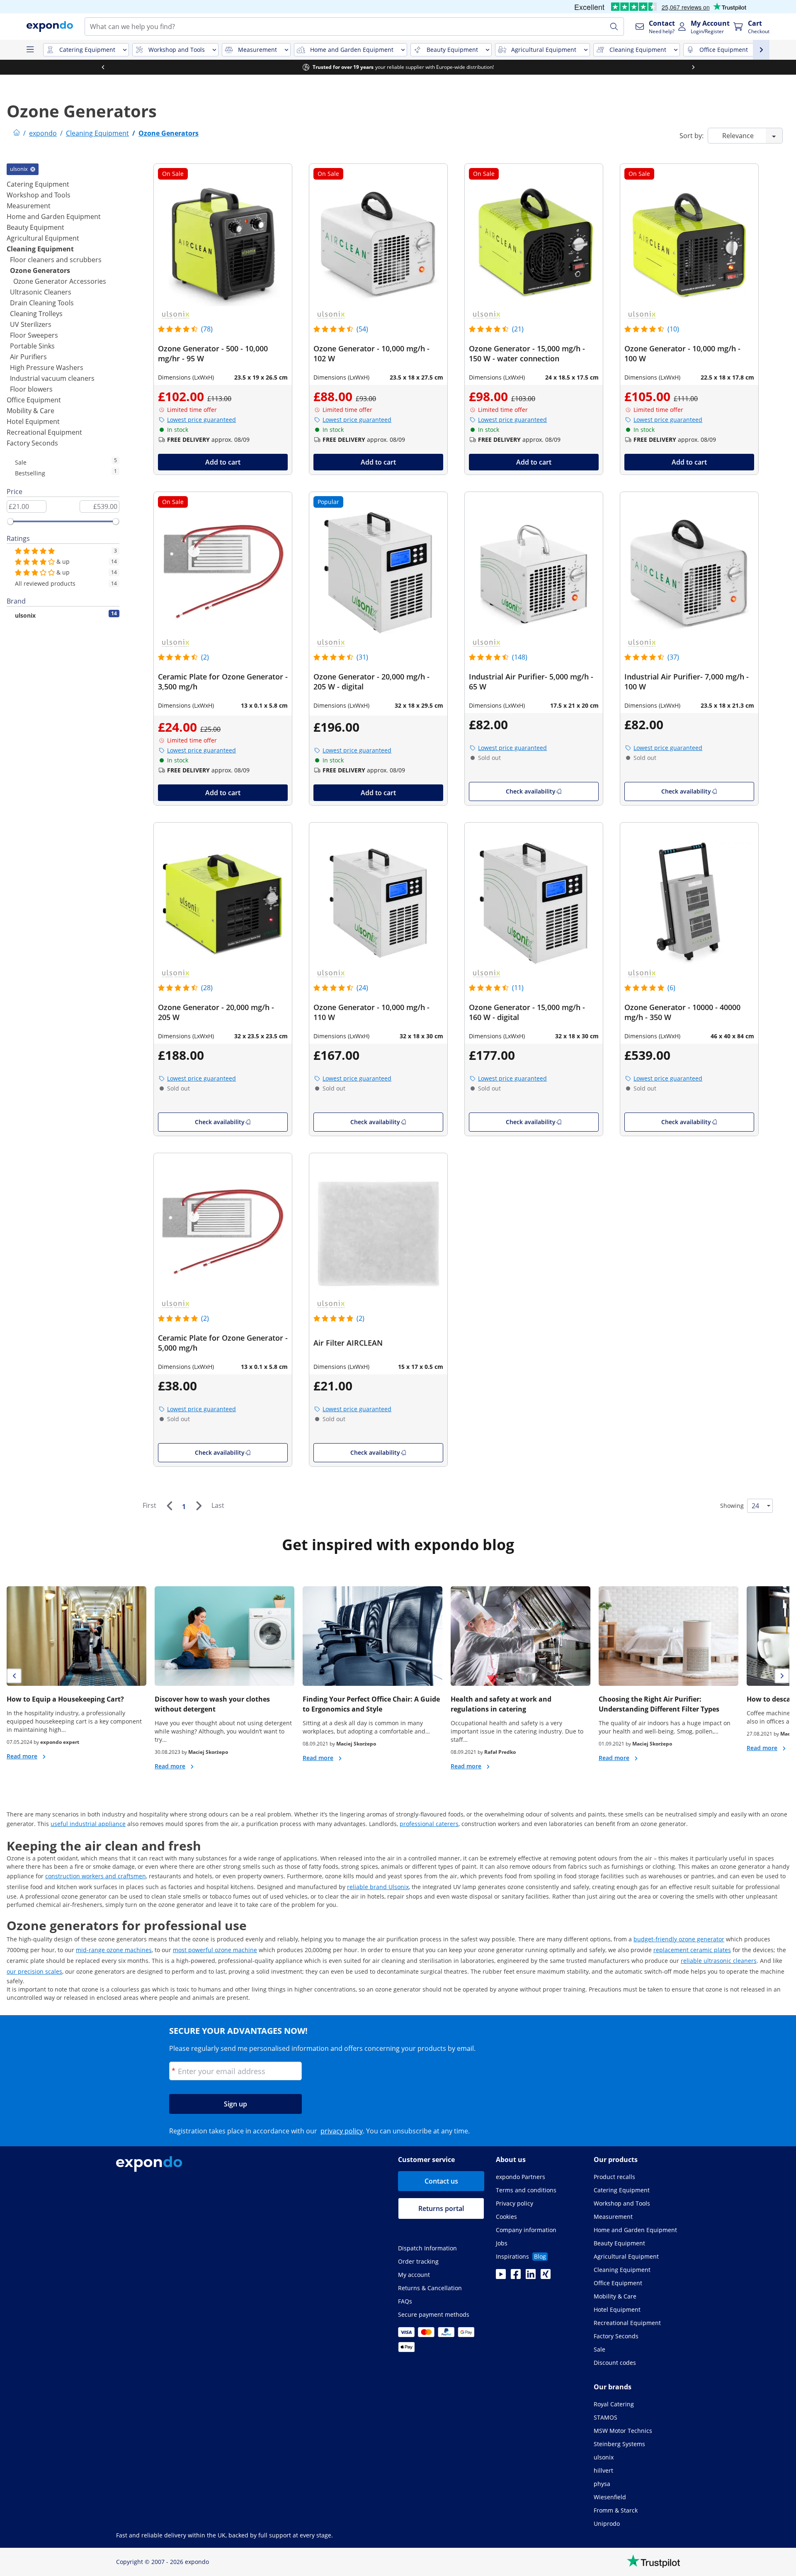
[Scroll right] (693, 67)
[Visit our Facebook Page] (516, 2277)
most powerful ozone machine (215, 1950)
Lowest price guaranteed (201, 420)
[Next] (199, 1506)
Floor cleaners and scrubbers (56, 260)
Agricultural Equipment (43, 238)
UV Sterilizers (31, 324)
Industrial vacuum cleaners (52, 378)
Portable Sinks (32, 346)
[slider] (10, 521)
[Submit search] (614, 27)
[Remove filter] (33, 169)
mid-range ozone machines (114, 1950)
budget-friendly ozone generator (679, 1939)
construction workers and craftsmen (96, 1876)
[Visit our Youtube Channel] (501, 2277)
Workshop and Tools (39, 195)
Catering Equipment (38, 184)
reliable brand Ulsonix (378, 1887)
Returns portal (441, 2208)
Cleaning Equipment (40, 249)
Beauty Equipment (35, 227)
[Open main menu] (30, 50)
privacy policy (342, 2131)
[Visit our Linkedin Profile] (531, 2277)
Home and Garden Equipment (54, 217)
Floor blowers (31, 389)
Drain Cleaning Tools (42, 303)
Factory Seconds (32, 443)
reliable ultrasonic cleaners (719, 1961)
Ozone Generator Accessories (60, 281)
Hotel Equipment (33, 421)
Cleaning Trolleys (36, 314)
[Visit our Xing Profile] (546, 2277)
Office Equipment (34, 400)
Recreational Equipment (44, 432)
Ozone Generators (40, 270)
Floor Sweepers (34, 335)
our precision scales (34, 1971)
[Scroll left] (103, 67)
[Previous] (169, 1506)
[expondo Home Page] (17, 133)
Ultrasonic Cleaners (41, 292)
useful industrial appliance (88, 1824)
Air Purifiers (28, 357)
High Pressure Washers (47, 368)
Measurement (29, 206)
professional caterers (429, 1824)
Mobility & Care (30, 411)
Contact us (441, 2181)
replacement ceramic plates (692, 1950)
